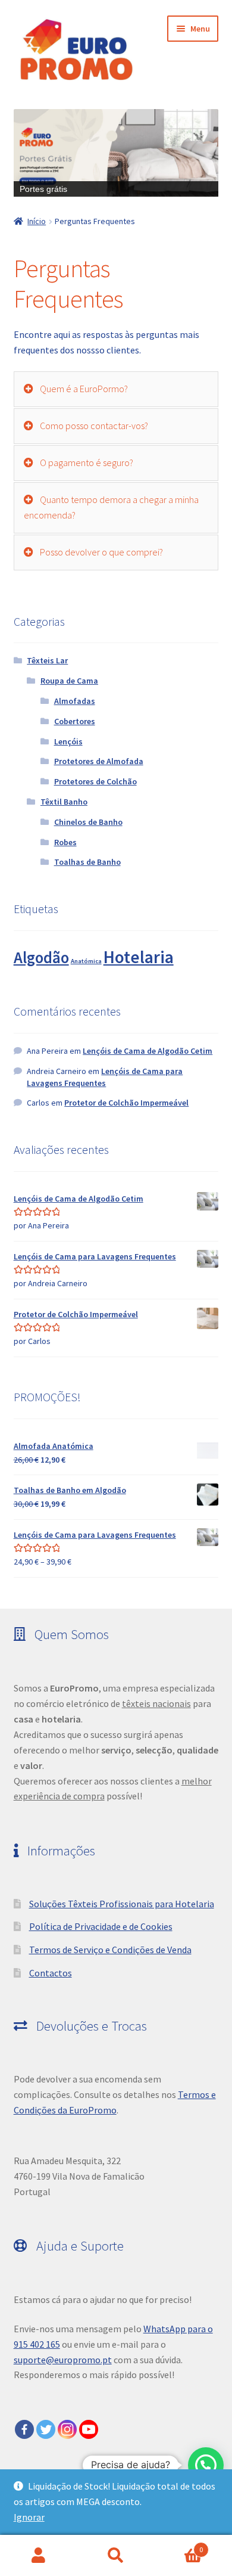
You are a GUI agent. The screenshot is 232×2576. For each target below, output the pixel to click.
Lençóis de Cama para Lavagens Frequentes (105, 1077)
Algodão (41, 958)
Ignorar (29, 2517)
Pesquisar (116, 2556)
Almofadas (75, 701)
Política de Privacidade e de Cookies (101, 1926)
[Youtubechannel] (89, 2429)
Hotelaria (139, 957)
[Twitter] (46, 2429)
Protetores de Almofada (99, 761)
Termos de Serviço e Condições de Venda (110, 1950)
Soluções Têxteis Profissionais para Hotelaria (122, 1904)
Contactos (51, 1973)
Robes (65, 842)
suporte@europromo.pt (63, 2360)
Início (37, 221)
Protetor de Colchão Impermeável (126, 1103)
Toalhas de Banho (87, 862)
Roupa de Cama (69, 681)
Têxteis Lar (47, 660)
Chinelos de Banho (88, 822)
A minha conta (39, 2556)
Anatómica (86, 961)
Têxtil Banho (64, 802)
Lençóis (68, 741)
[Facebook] (24, 2429)
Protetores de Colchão (95, 781)
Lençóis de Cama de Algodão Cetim (148, 1051)
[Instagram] (67, 2429)
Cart (179, 2545)
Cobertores (75, 721)
